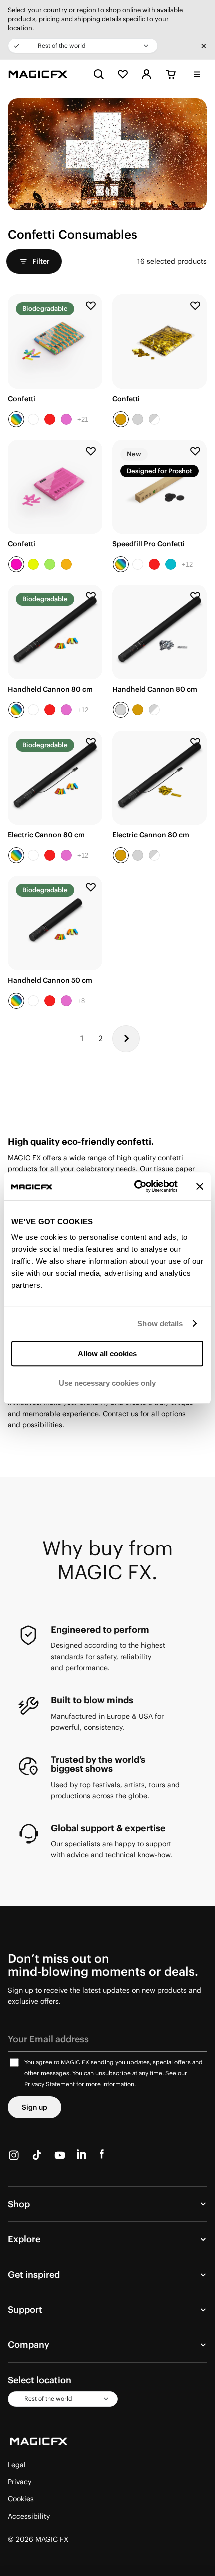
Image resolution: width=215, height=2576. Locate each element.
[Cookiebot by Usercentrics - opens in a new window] (135, 1186)
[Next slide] (192, 487)
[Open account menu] (147, 74)
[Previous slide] (127, 487)
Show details (160, 1324)
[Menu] (197, 75)
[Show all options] (83, 419)
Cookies (21, 2499)
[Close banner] (200, 1186)
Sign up (35, 2107)
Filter (41, 261)
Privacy (20, 2482)
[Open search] (99, 74)
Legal (17, 2465)
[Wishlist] (123, 74)
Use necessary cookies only (107, 1383)
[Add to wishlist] (91, 306)
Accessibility (29, 2516)
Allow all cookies (107, 1354)
